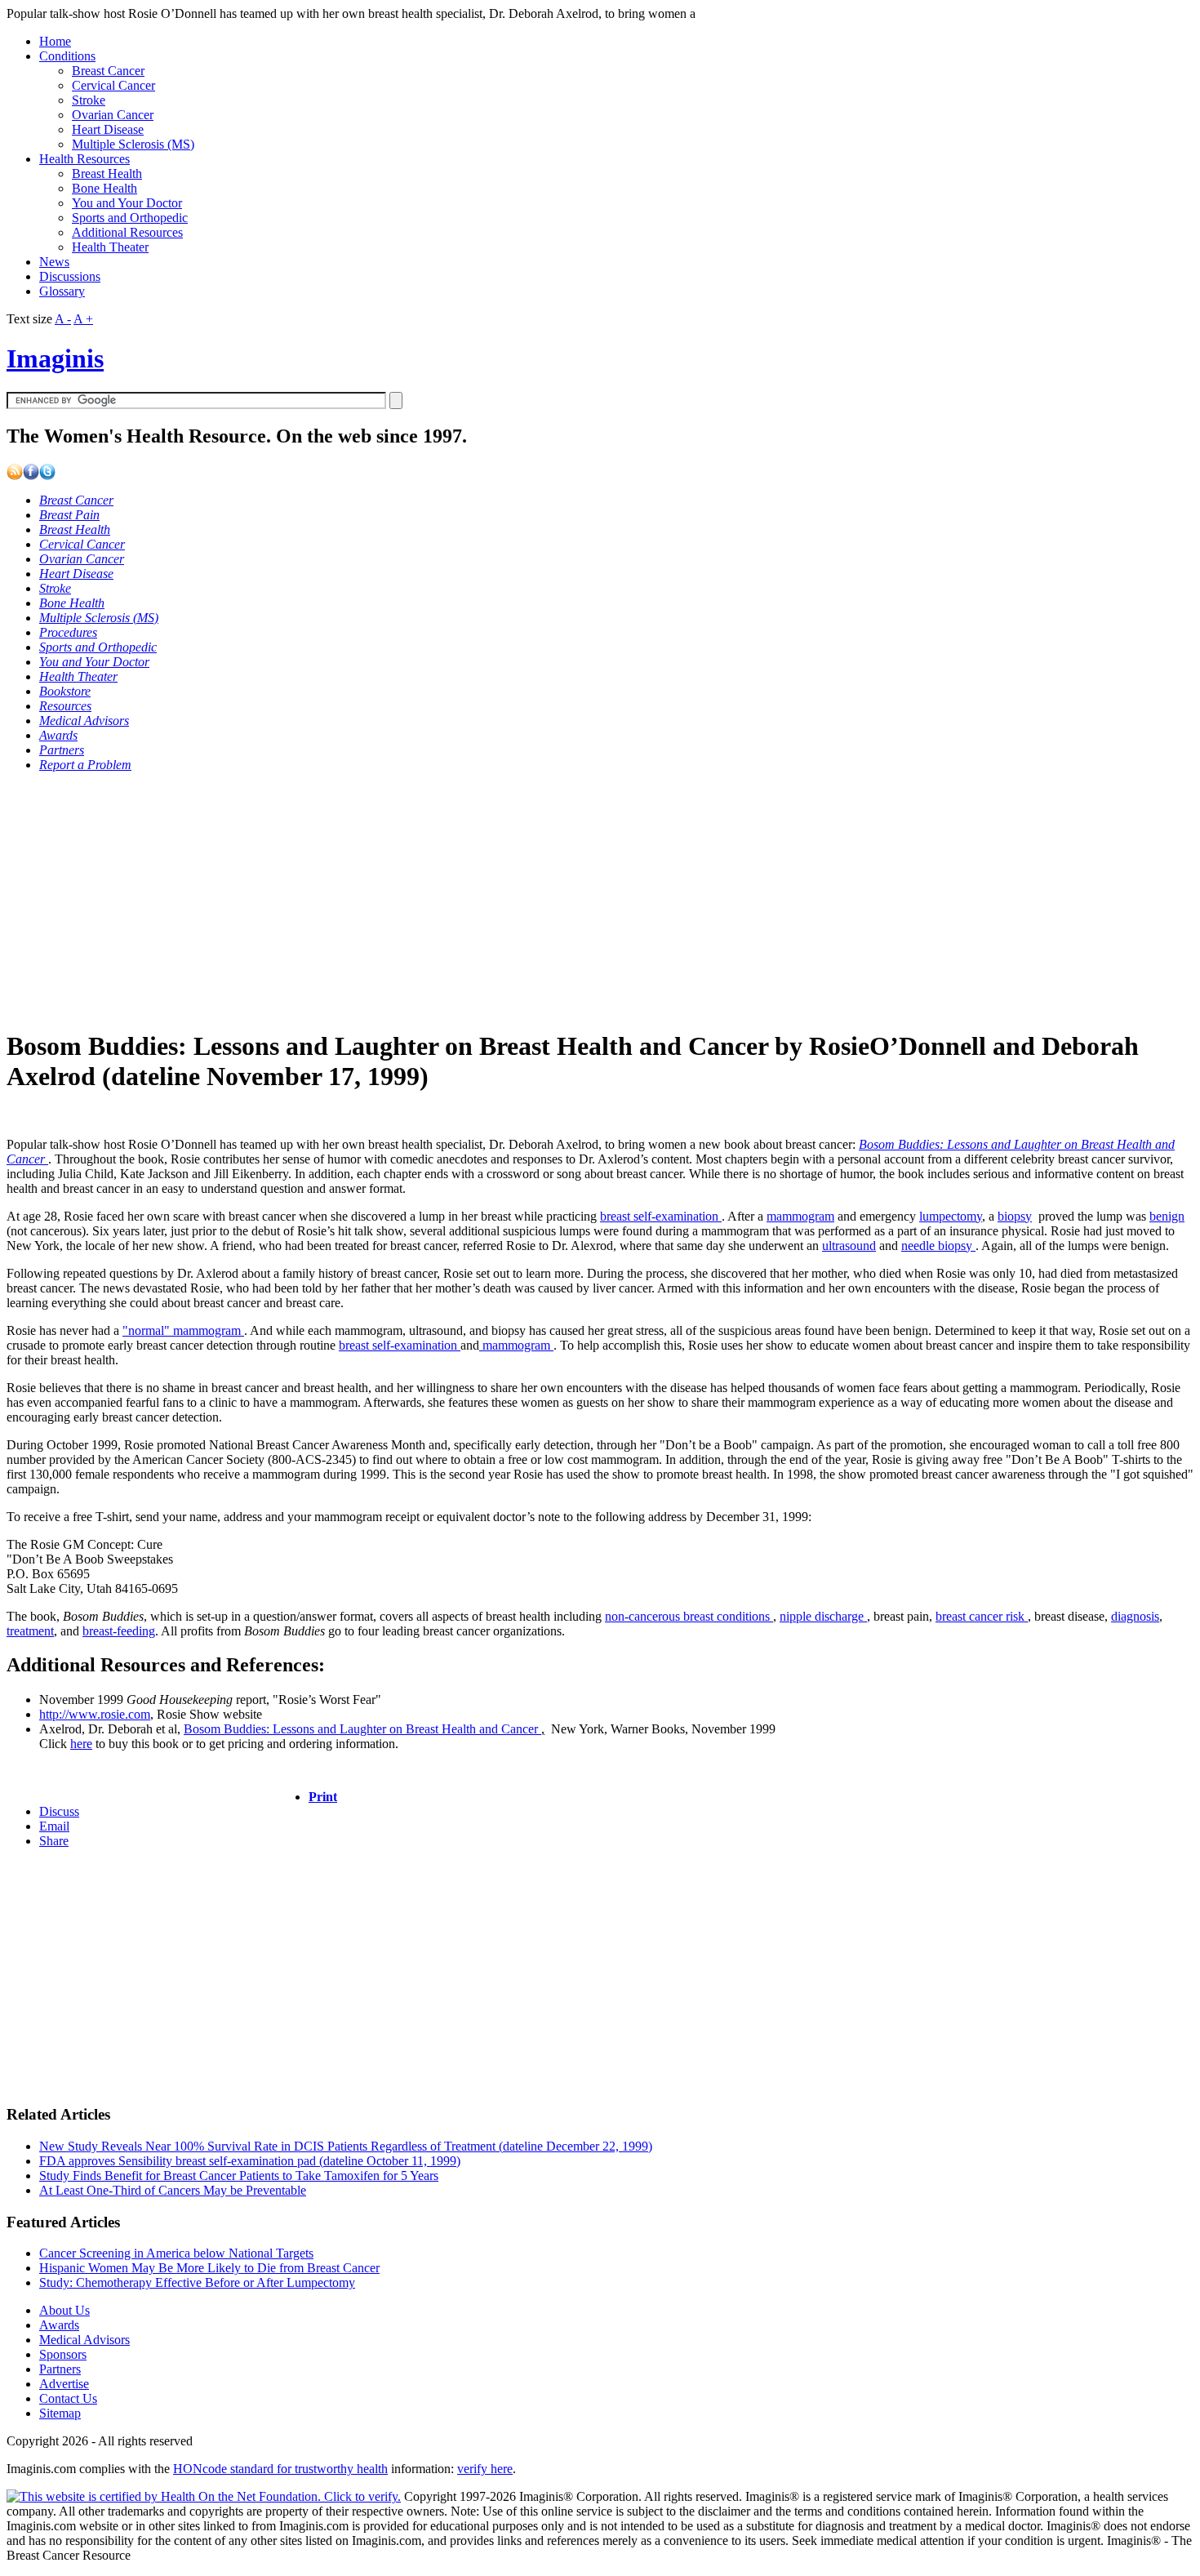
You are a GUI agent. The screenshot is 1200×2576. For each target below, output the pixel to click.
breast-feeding (119, 1631)
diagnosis (1135, 1616)
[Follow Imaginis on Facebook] (31, 476)
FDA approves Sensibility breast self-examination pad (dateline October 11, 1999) (250, 2161)
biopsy (1015, 1216)
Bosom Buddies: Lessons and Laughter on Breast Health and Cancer (362, 1729)
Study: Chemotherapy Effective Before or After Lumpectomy (197, 2282)
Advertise (64, 2384)
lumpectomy (951, 1216)
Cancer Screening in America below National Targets (176, 2253)
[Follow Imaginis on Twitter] (47, 476)
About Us (64, 2310)
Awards (59, 2325)
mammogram (800, 1216)
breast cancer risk (982, 1616)
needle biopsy (938, 1246)
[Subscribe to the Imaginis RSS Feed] (15, 476)
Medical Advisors (84, 2340)
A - (63, 319)
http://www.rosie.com (95, 1714)
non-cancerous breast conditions (689, 1616)
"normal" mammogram (183, 1330)
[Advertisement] (496, 900)
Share (54, 1841)
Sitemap (60, 2413)
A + (83, 319)
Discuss (59, 1811)
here (81, 1744)
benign (1167, 1216)
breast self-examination (661, 1216)
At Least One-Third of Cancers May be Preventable (173, 2190)
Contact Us (68, 2398)
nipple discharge (823, 1616)
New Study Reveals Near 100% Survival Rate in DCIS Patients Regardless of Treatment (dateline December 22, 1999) (346, 2146)
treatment (30, 1631)
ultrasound (849, 1246)
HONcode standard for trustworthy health (280, 2469)
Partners (60, 2369)
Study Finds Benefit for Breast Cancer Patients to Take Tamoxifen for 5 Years (239, 2176)
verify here (485, 2469)
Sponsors (63, 2354)
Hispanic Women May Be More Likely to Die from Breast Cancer (209, 2268)
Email (54, 1826)
